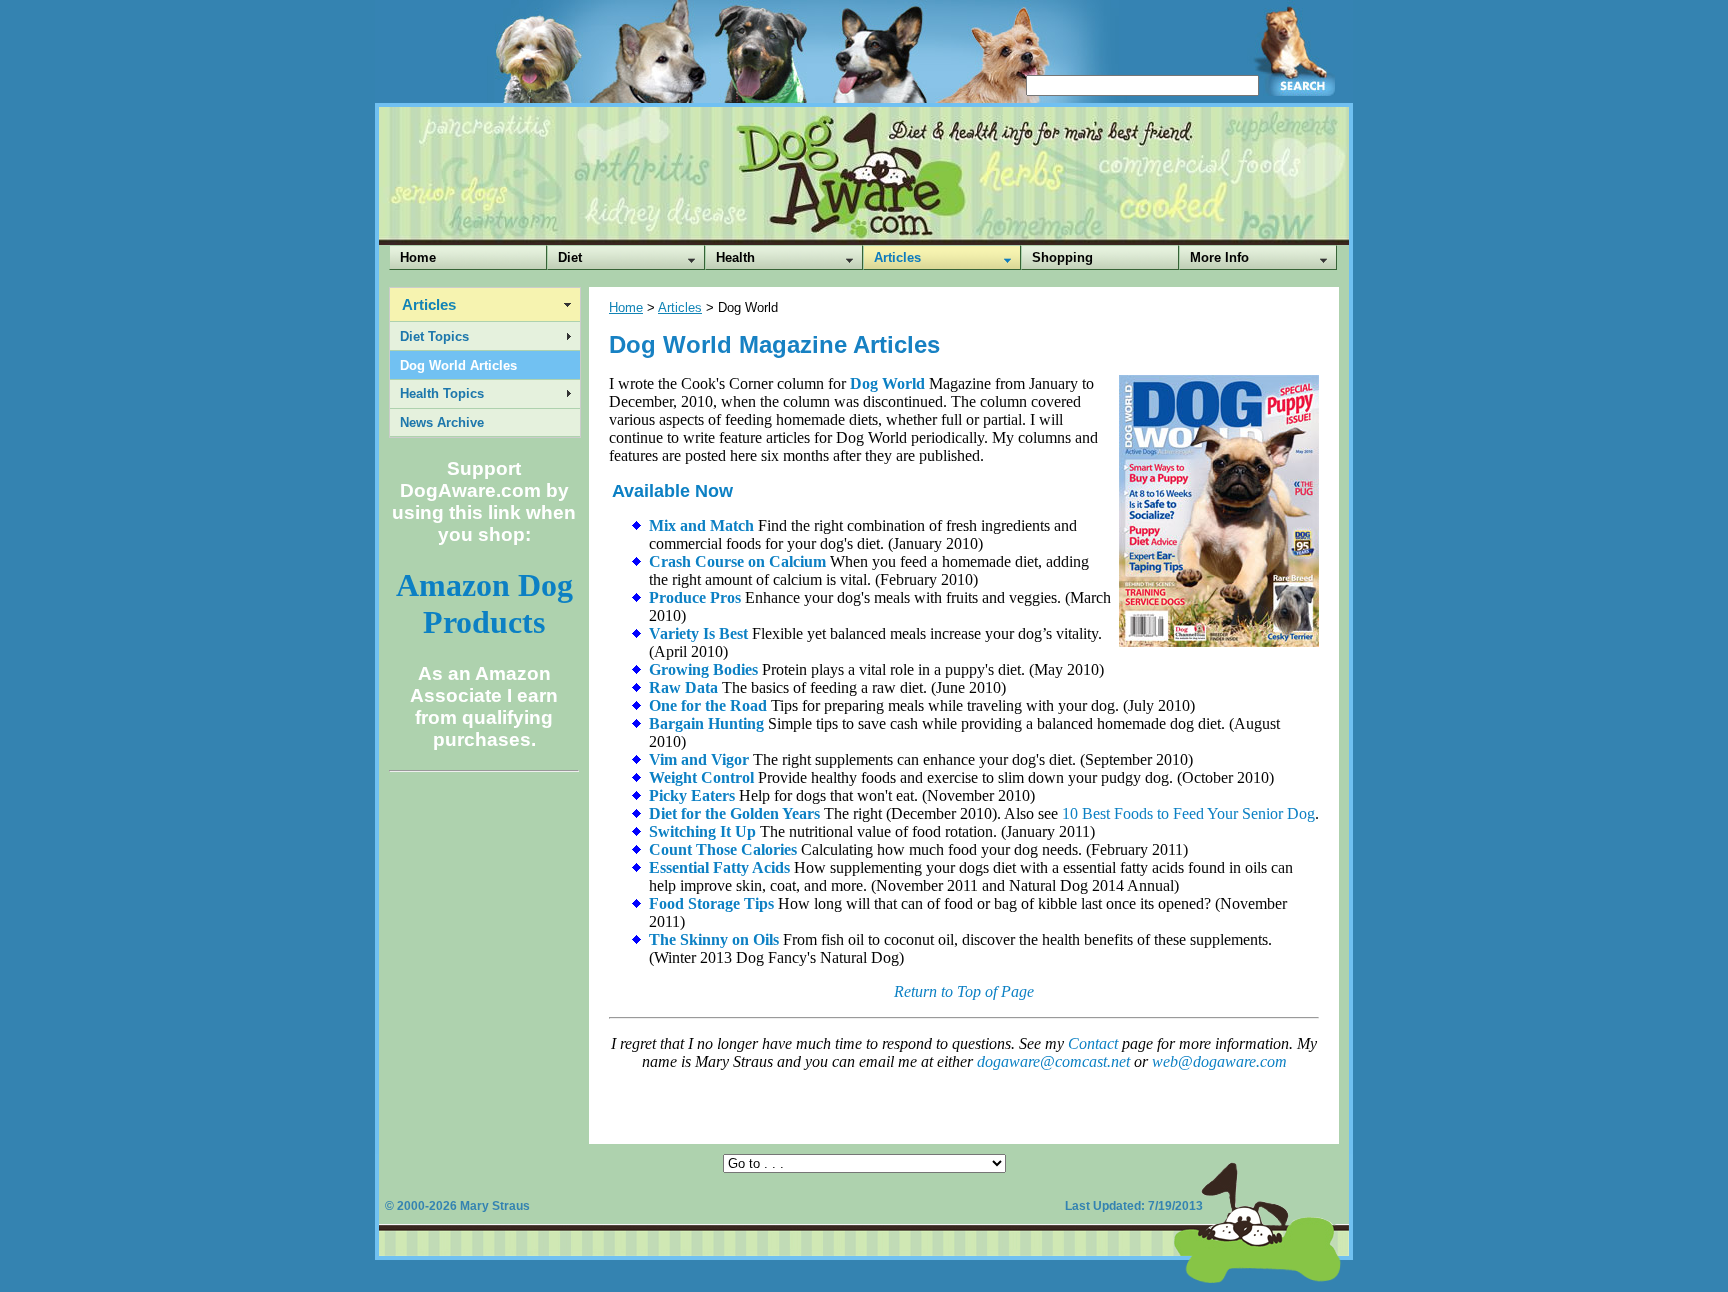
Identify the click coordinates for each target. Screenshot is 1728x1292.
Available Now (672, 491)
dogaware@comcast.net (1053, 1061)
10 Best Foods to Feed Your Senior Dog (1188, 813)
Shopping (1062, 257)
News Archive (442, 422)
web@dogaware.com (1219, 1061)
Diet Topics (434, 336)
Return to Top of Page (964, 991)
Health (735, 257)
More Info (1219, 257)
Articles (897, 257)
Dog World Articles (458, 365)
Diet (570, 257)
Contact (1093, 1043)
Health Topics (442, 393)
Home (418, 257)
